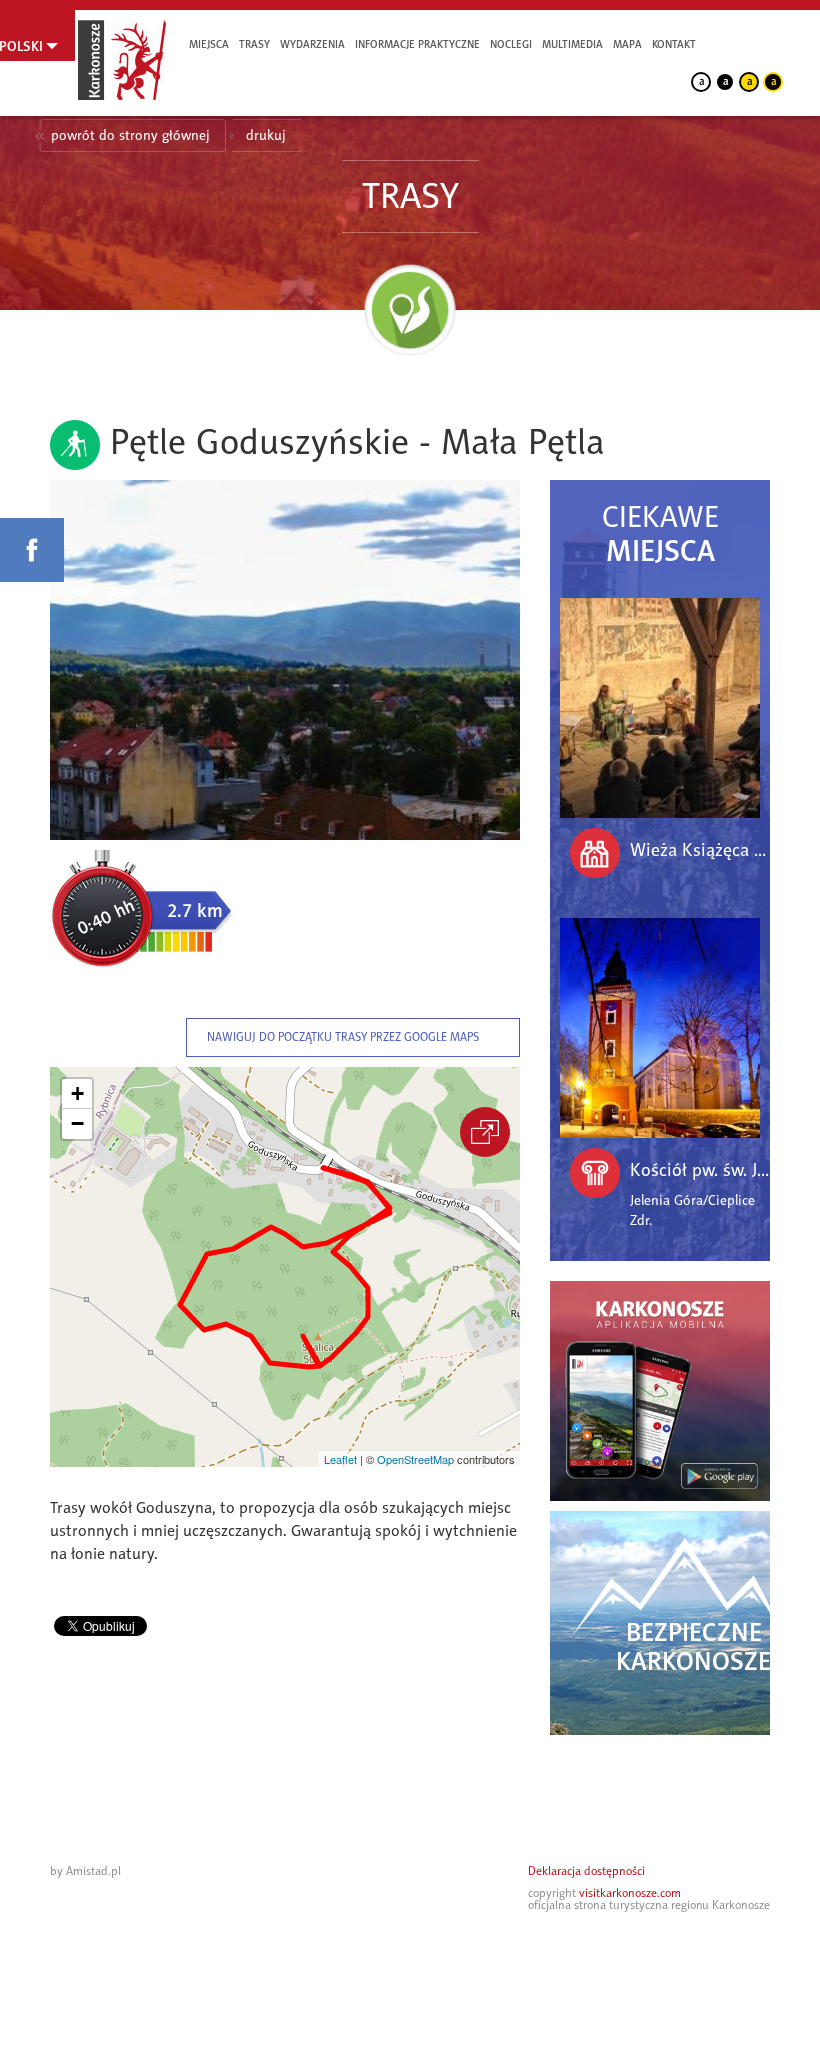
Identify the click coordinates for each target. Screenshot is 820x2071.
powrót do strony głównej (130, 135)
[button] (77, 1094)
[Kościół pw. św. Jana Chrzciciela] (660, 1028)
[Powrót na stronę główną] (122, 60)
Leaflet (340, 1459)
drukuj (266, 135)
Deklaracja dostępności (586, 1871)
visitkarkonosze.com (630, 1893)
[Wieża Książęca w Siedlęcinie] (660, 708)
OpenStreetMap (415, 1459)
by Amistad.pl (85, 1871)
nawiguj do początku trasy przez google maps (343, 1037)
